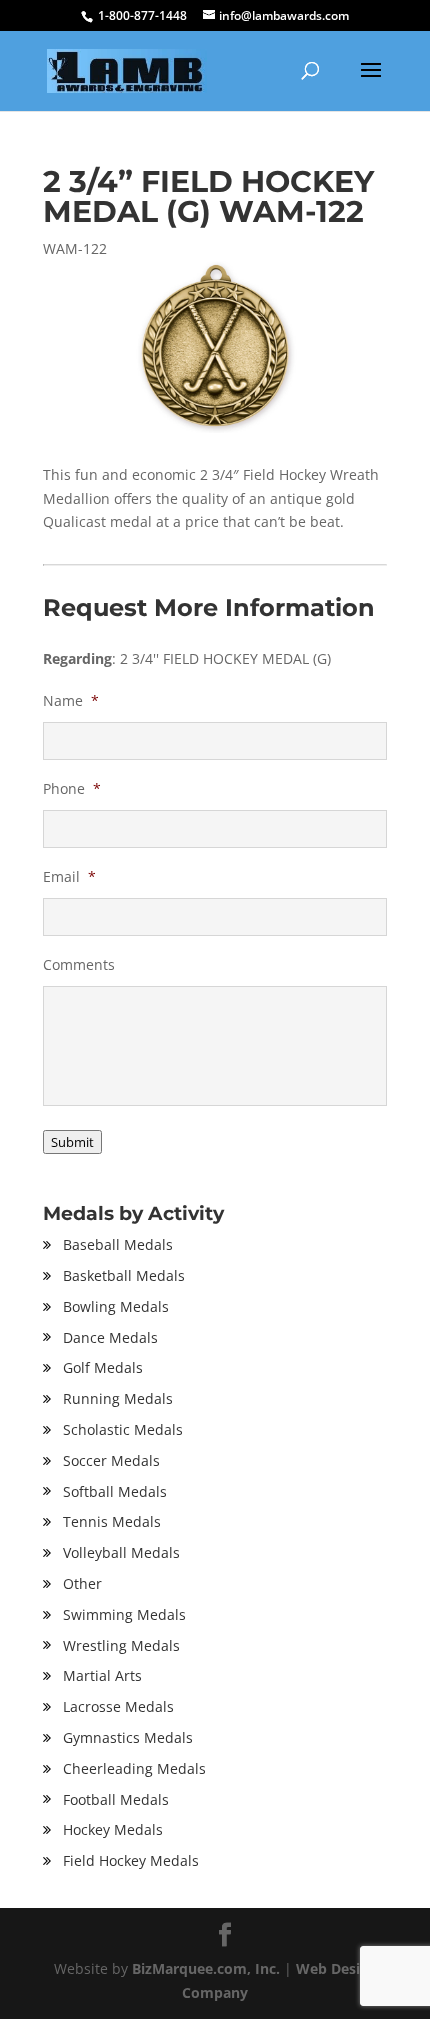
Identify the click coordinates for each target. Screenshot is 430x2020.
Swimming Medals (124, 1614)
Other (82, 1583)
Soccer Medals (111, 1460)
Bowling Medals (116, 1306)
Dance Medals (110, 1337)
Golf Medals (103, 1367)
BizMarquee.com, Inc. (206, 1968)
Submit (72, 1142)
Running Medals (118, 1398)
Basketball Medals (124, 1275)
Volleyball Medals (121, 1552)
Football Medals (116, 1799)
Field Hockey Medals (131, 1860)
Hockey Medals (113, 1829)
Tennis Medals (112, 1521)
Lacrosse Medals (118, 1706)
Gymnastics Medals (128, 1737)
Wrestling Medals (121, 1645)
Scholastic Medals (123, 1429)
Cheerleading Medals (134, 1768)
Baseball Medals (118, 1244)
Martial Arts (102, 1675)
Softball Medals (115, 1491)
